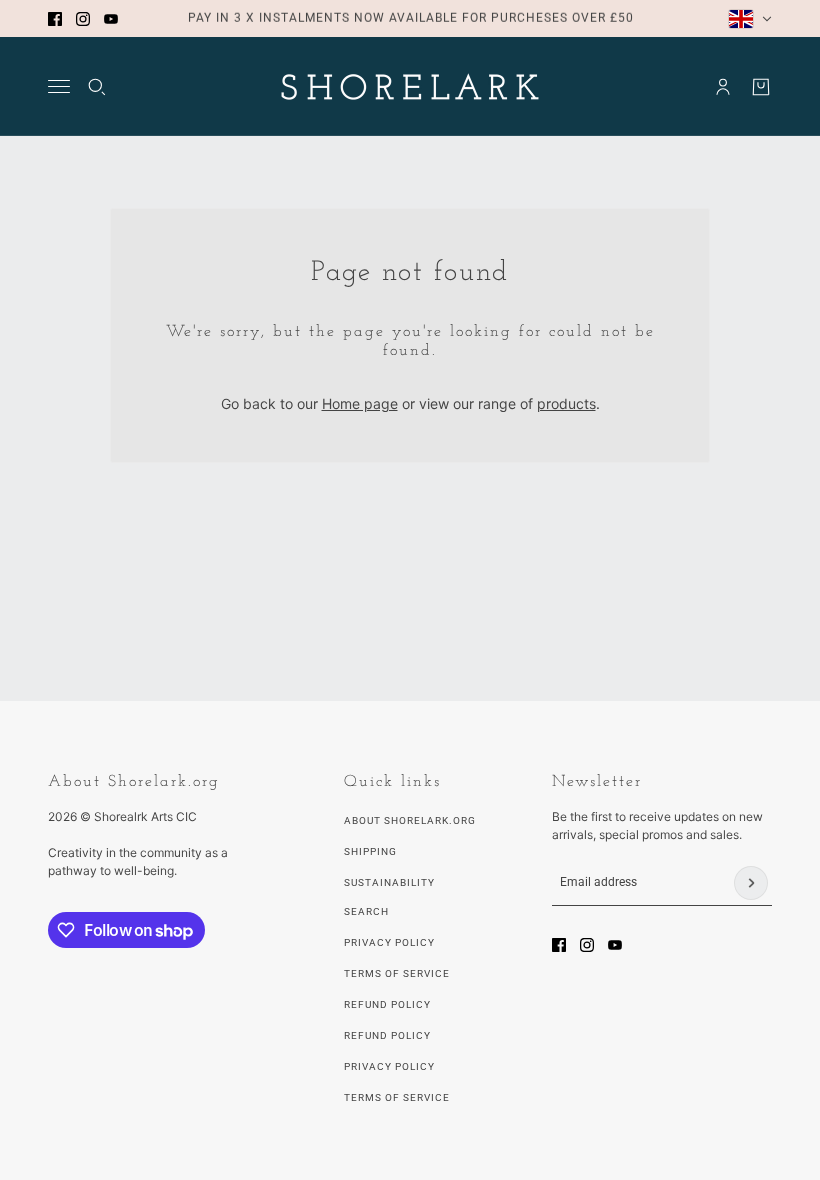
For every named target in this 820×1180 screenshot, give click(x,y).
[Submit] (751, 883)
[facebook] (55, 19)
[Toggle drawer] (59, 86)
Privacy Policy (389, 942)
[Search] (97, 87)
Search (366, 911)
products (566, 403)
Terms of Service (397, 973)
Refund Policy (387, 1004)
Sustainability (389, 882)
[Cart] (761, 87)
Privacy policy (389, 1066)
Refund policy (387, 1035)
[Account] (723, 87)
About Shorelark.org (410, 820)
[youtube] (111, 19)
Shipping (370, 851)
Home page (360, 403)
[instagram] (83, 19)
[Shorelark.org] (410, 86)
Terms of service (397, 1097)
